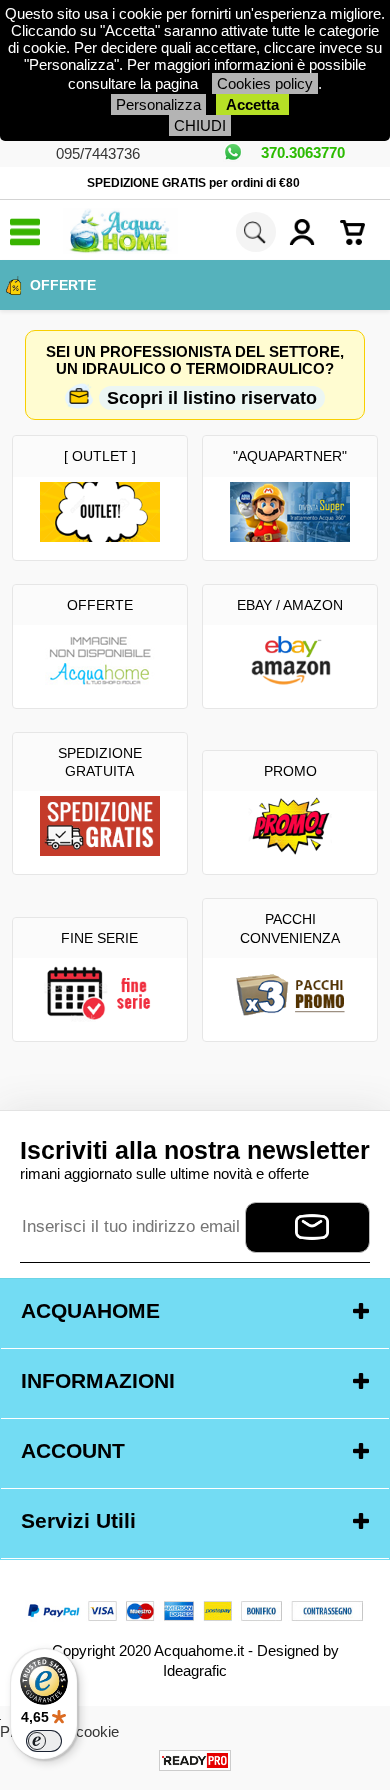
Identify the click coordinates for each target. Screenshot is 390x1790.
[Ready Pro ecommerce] (195, 1760)
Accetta (252, 104)
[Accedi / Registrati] (309, 232)
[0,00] (360, 232)
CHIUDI (200, 125)
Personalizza (158, 104)
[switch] (44, 1741)
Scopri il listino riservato (212, 398)
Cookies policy (265, 83)
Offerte (63, 285)
